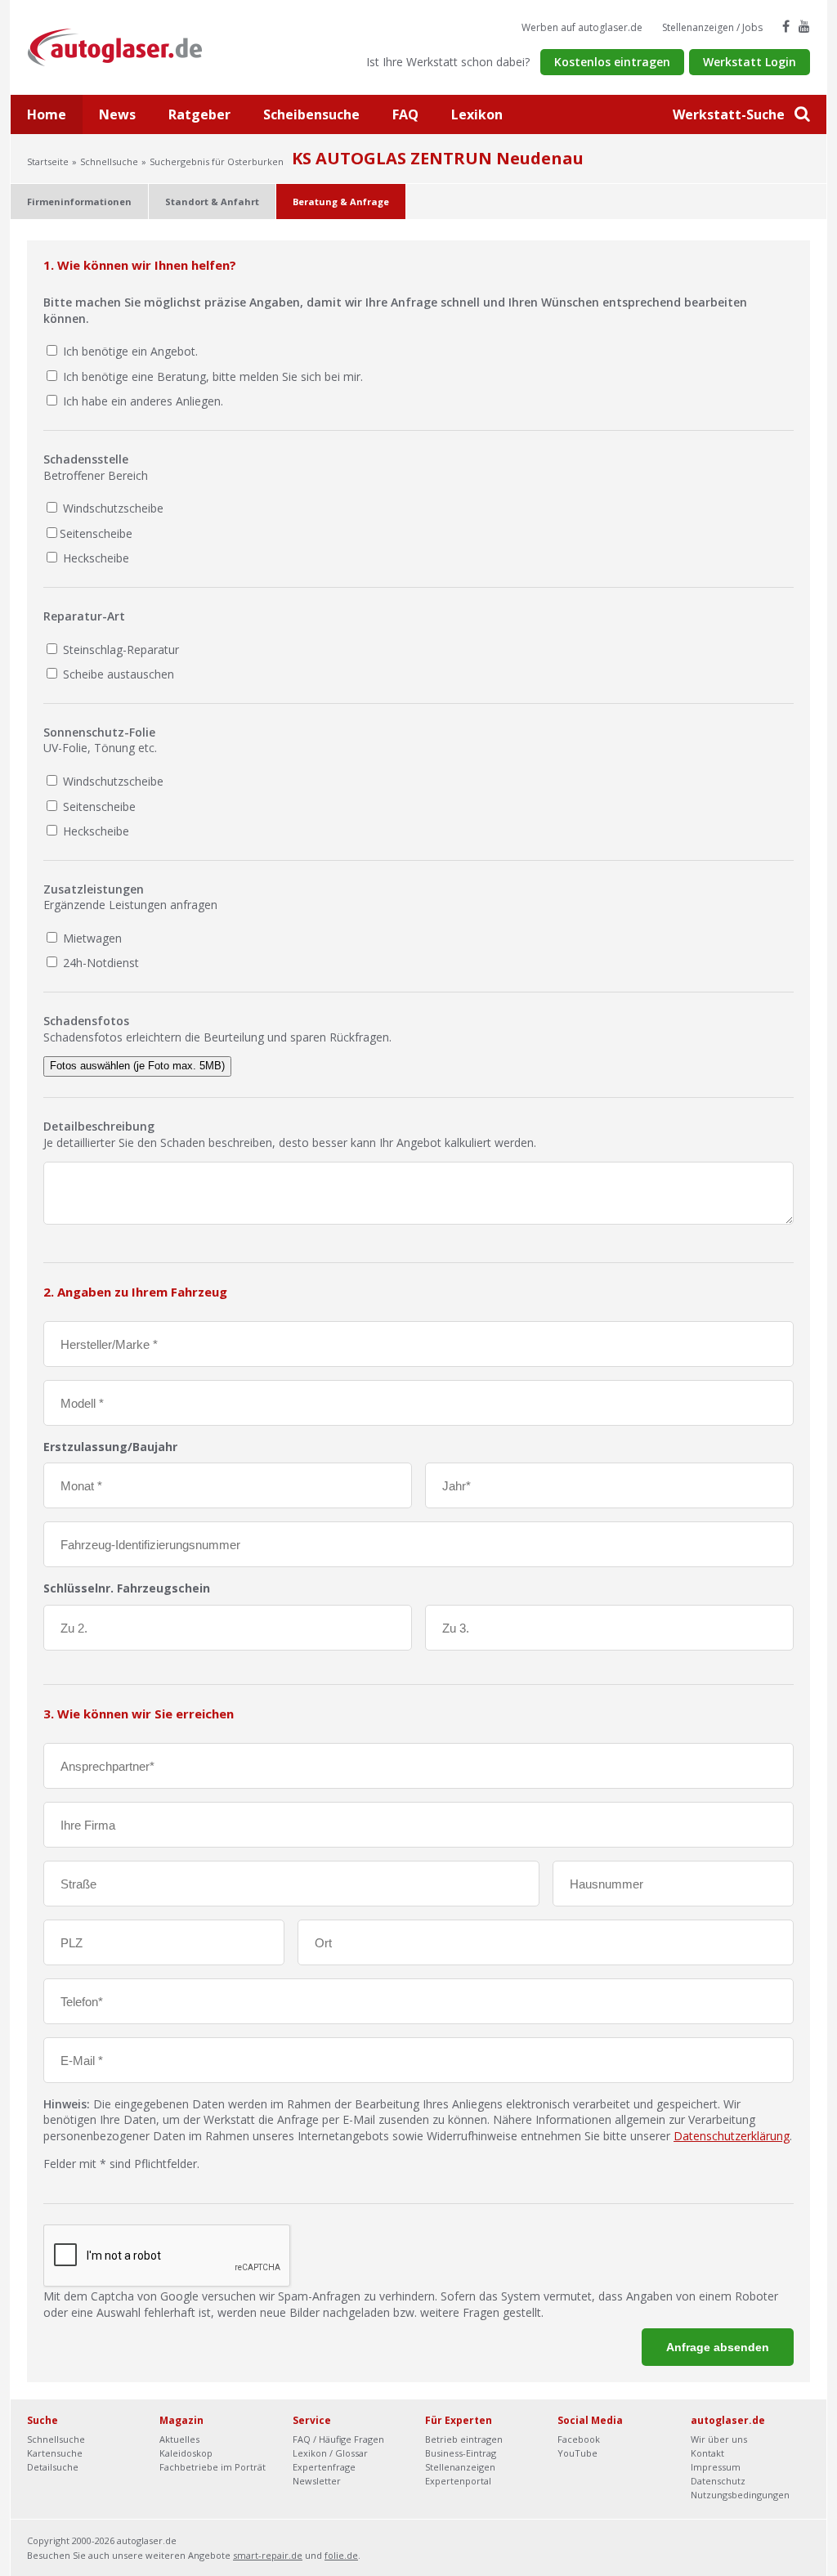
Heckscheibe (94, 558)
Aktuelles (179, 2439)
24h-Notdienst (99, 963)
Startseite (48, 161)
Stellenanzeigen (460, 2467)
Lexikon (477, 114)
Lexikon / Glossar (330, 2453)
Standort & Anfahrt (212, 202)
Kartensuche (55, 2453)
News (117, 114)
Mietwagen (91, 938)
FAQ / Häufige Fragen (338, 2439)
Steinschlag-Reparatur (119, 650)
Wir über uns (719, 2439)
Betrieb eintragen (464, 2439)
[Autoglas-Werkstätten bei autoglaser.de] (127, 46)
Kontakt (707, 2453)
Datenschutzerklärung (732, 2136)
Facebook (579, 2439)
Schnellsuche (109, 161)
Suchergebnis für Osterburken (217, 161)
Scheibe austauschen (117, 674)
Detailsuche (53, 2467)
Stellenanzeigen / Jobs (712, 27)
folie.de (341, 2555)
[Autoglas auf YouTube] (804, 26)
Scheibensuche (311, 114)
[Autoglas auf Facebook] (786, 26)
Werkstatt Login (750, 62)
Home (47, 114)
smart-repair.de (268, 2555)
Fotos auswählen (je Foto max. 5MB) (137, 1066)
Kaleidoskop (186, 2453)
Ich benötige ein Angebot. (130, 351)
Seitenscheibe (96, 533)
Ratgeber (199, 114)
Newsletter (317, 2481)
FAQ (405, 114)
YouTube (577, 2453)
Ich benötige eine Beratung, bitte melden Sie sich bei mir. (213, 376)
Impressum (716, 2467)
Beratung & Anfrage (341, 202)
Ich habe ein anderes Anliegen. (143, 401)
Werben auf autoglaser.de (582, 27)
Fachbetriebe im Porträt (213, 2467)
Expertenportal (458, 2481)
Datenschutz (718, 2481)
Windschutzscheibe (112, 508)
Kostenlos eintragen (612, 62)
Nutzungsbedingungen (740, 2495)
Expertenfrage (324, 2467)
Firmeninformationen (79, 202)
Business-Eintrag (461, 2453)
